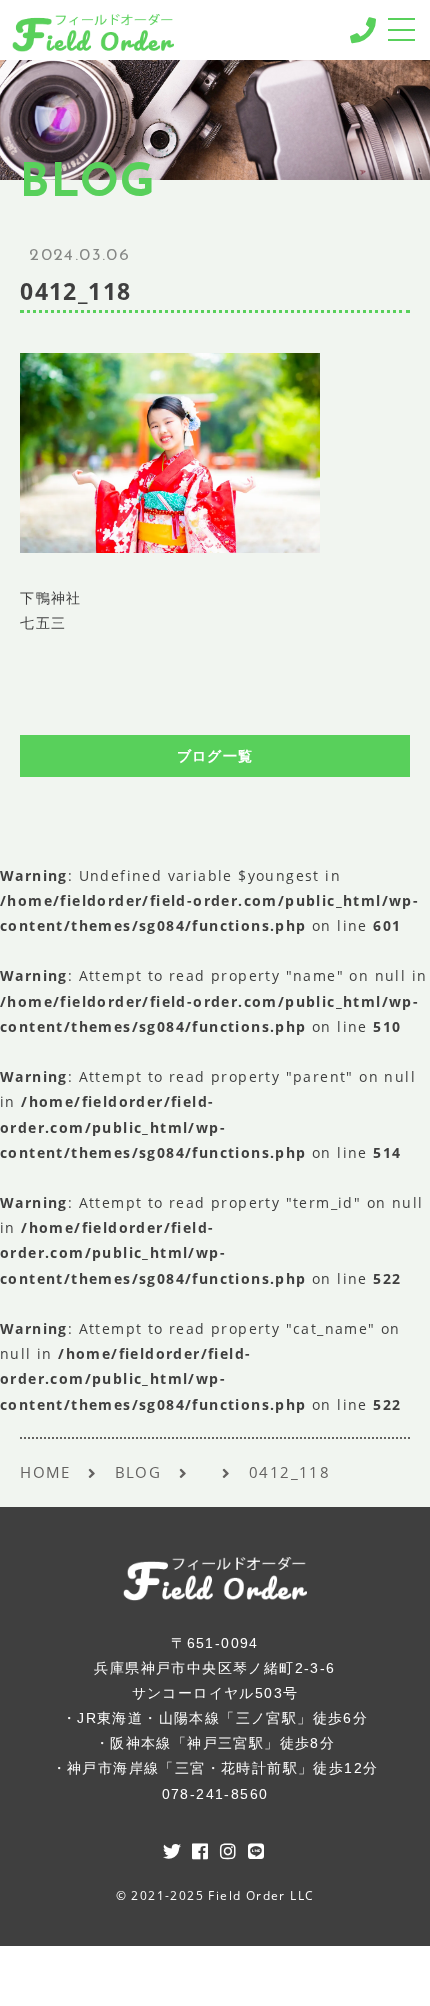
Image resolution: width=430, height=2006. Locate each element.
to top (390, 1971)
